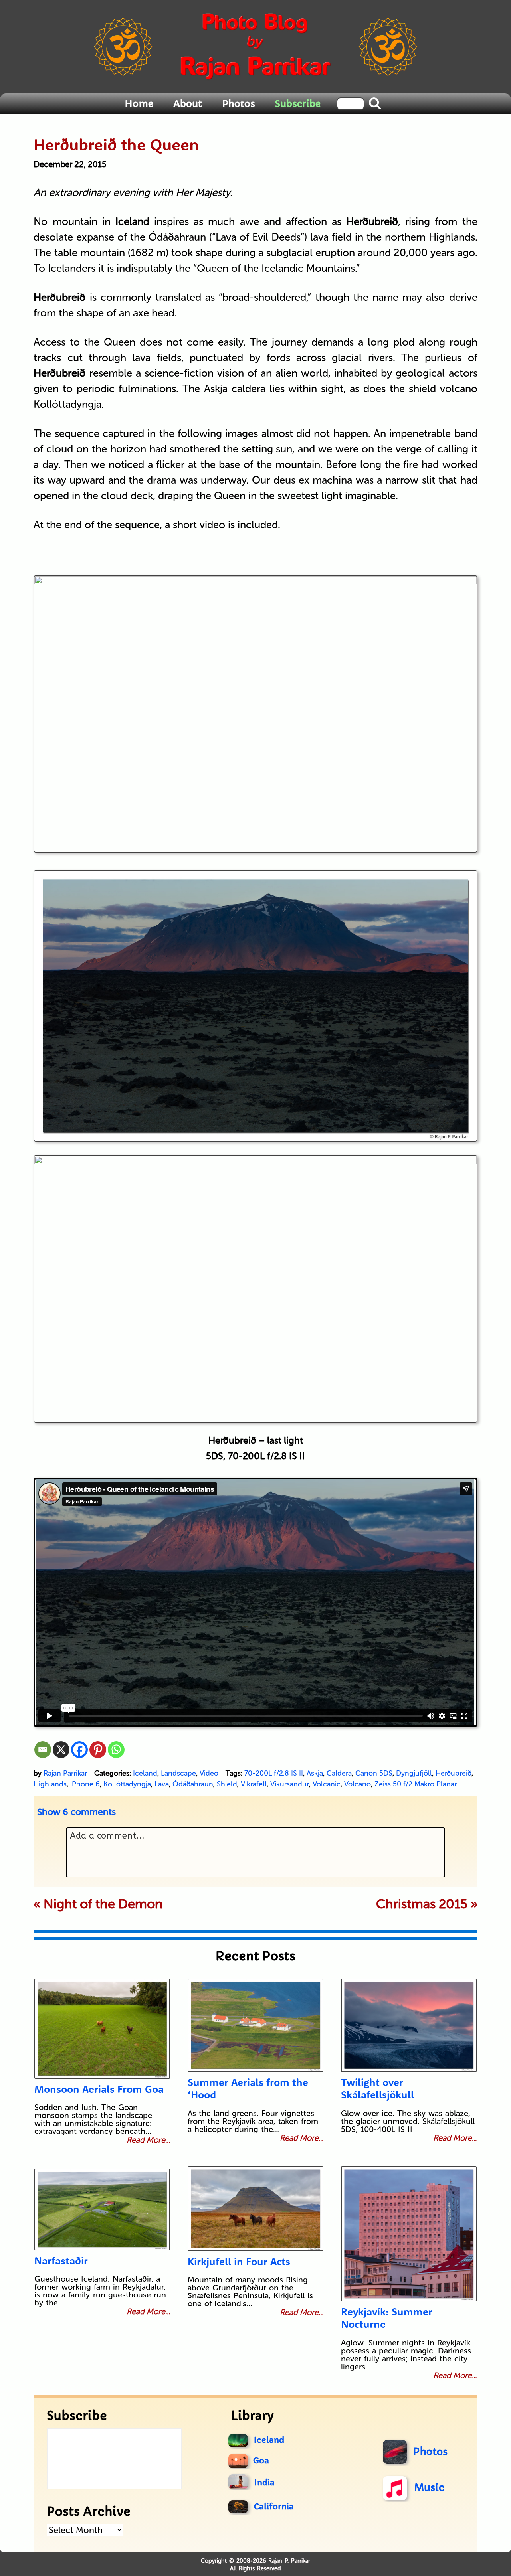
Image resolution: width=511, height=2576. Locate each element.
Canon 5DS (374, 1773)
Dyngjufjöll (414, 1773)
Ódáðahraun (193, 1784)
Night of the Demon (103, 1904)
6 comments (76, 1812)
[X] (61, 1750)
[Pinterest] (98, 1750)
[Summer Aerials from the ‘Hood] (255, 2025)
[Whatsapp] (116, 1750)
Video (209, 1773)
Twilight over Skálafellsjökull (377, 2088)
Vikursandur (290, 1784)
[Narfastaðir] (102, 2210)
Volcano (358, 1784)
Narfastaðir (61, 2261)
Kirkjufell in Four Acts (239, 2261)
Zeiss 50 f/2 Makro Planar (416, 1784)
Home (139, 103)
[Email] (43, 1750)
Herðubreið (454, 1773)
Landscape (178, 1773)
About (188, 103)
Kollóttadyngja (127, 1784)
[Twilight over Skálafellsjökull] (409, 2025)
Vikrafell (254, 1784)
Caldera (339, 1773)
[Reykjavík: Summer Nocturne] (409, 2234)
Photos (239, 103)
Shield (227, 1784)
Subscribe (298, 103)
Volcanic (327, 1784)
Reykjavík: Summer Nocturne (387, 2318)
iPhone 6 (85, 1784)
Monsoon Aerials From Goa (99, 2089)
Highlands (50, 1784)
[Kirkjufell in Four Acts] (255, 2209)
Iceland (145, 1773)
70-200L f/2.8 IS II (274, 1773)
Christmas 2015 (422, 1904)
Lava (162, 1784)
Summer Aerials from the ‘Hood (248, 2088)
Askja (315, 1773)
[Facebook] (79, 1750)
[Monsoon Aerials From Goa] (102, 2029)
